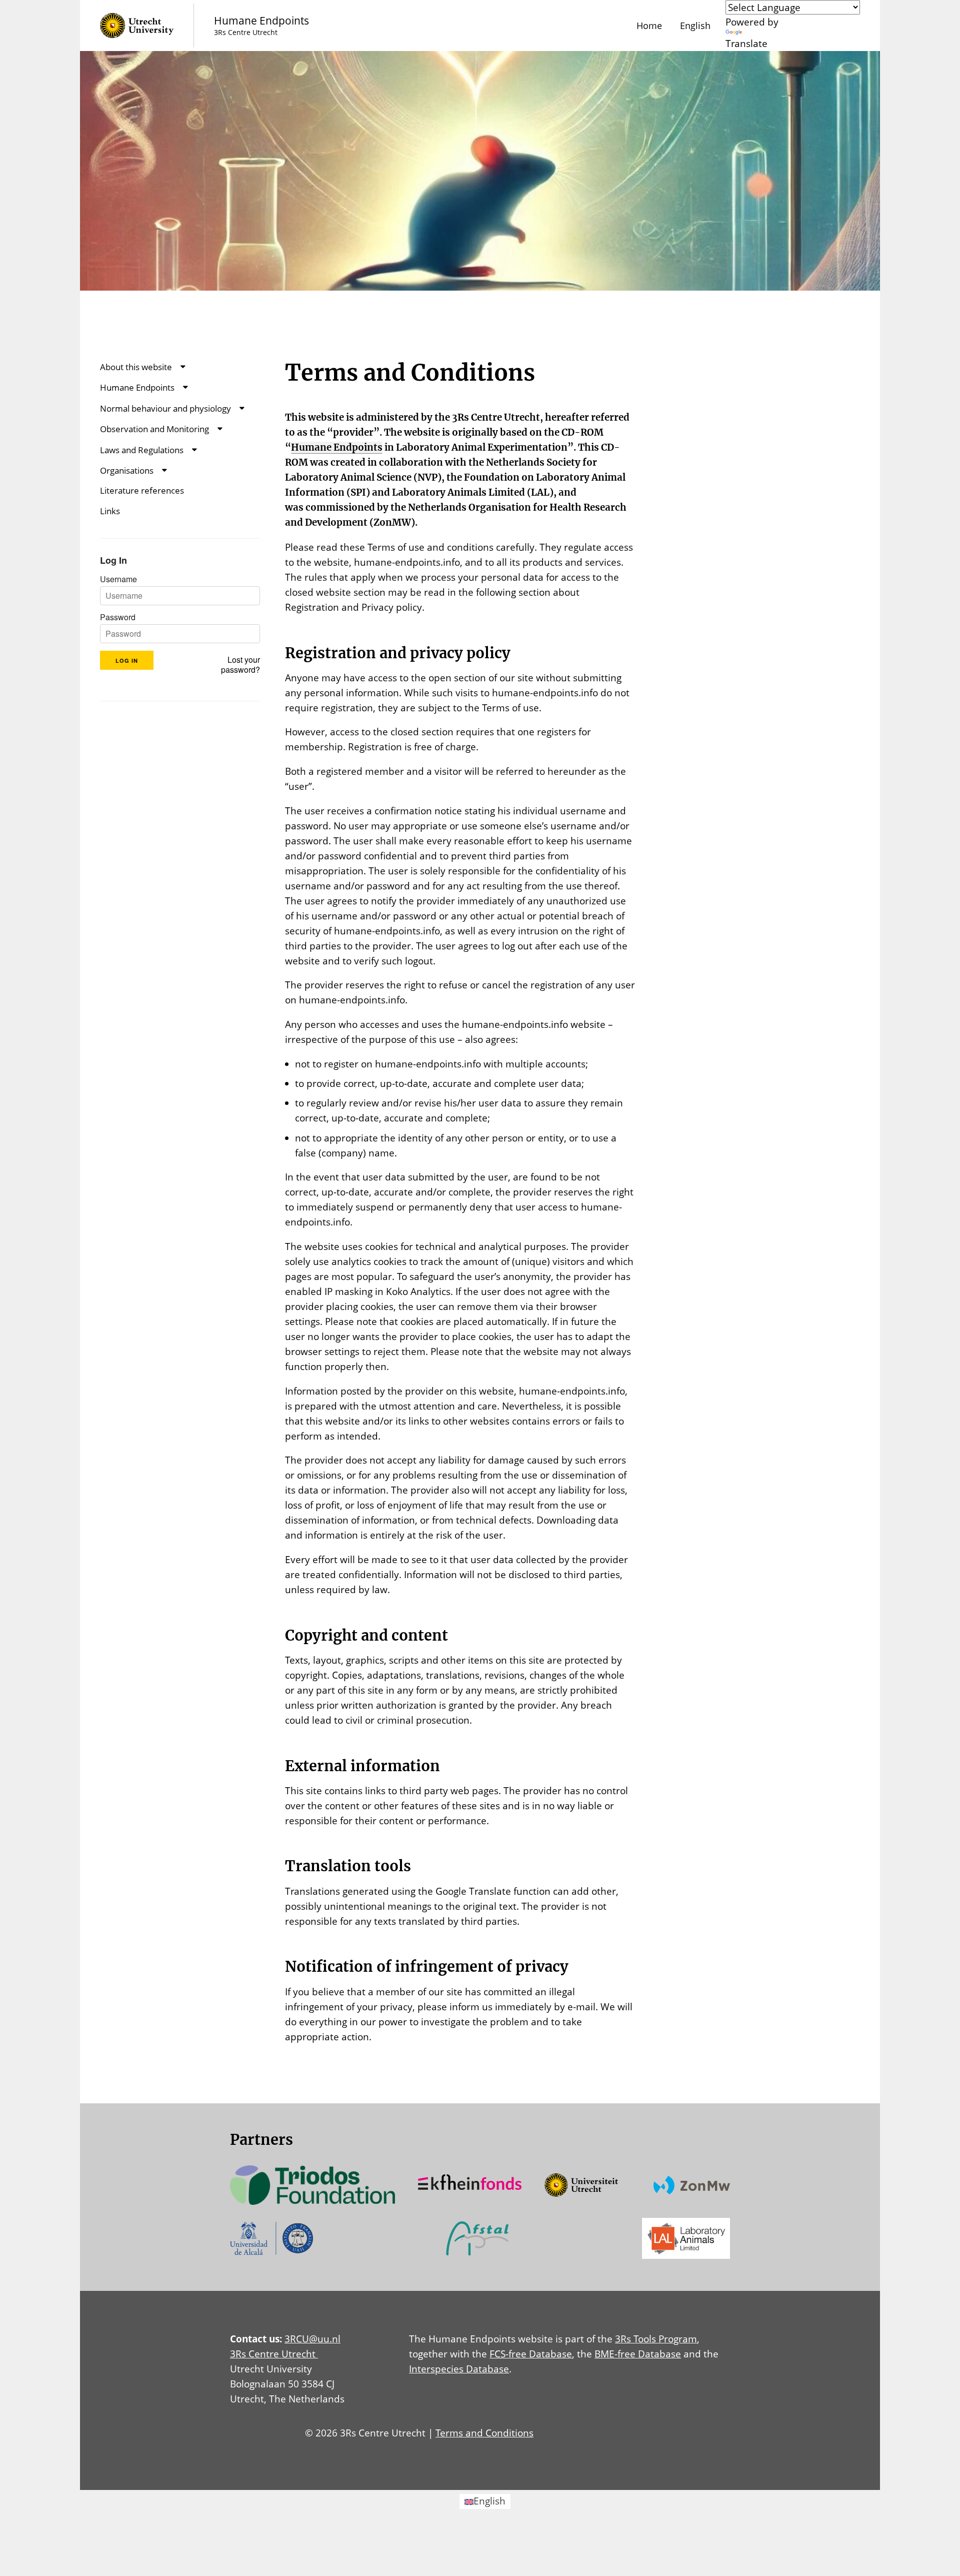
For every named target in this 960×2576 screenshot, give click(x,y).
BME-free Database (638, 2354)
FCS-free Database (531, 2354)
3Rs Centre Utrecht (274, 2354)
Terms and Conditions (484, 2433)
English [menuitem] (489, 2501)
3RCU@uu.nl (312, 2339)
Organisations (127, 470)
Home (649, 26)
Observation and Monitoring (154, 429)
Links (110, 511)
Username (118, 579)
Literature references (142, 490)
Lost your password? (240, 665)
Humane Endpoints (137, 387)
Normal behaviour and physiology (165, 408)
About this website (136, 367)
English (695, 26)
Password (118, 617)
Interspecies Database (459, 2369)
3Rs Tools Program (656, 2339)
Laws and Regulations (142, 450)
